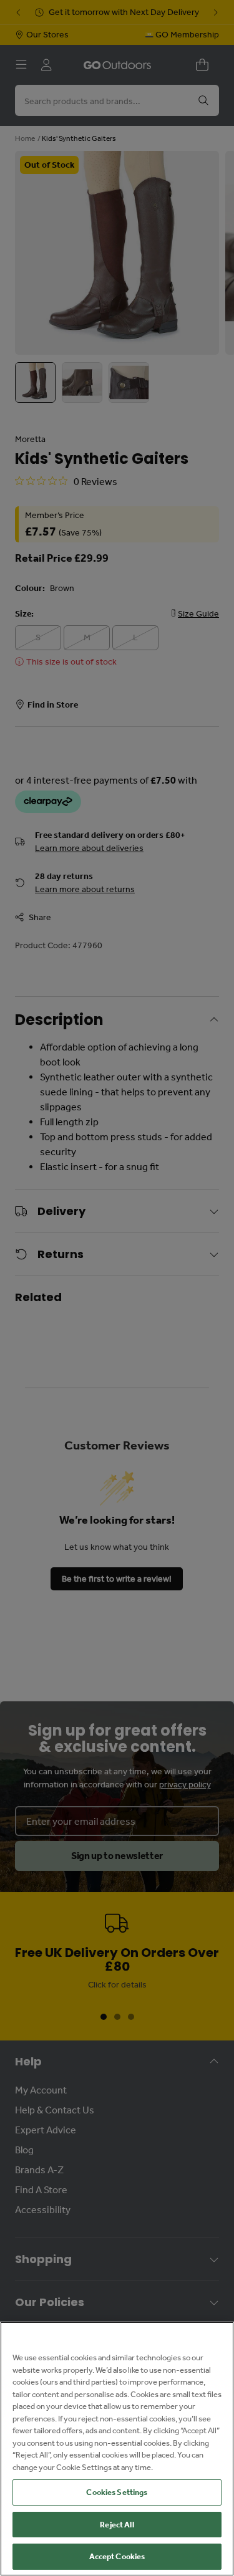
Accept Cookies (117, 2556)
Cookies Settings (117, 2492)
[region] (117, 2449)
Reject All (117, 2525)
